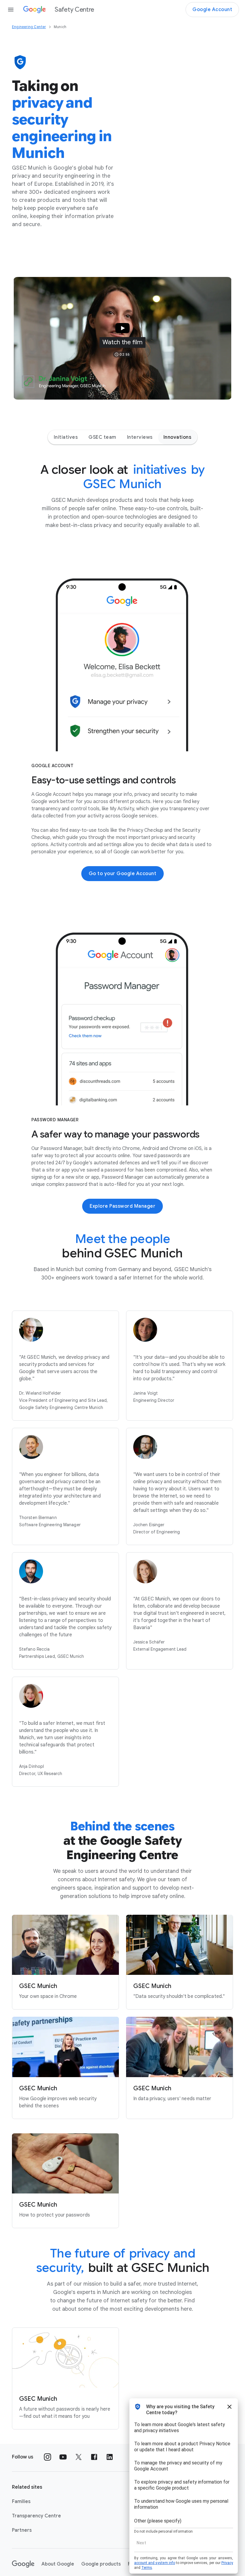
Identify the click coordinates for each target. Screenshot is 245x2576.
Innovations (177, 437)
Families (21, 2502)
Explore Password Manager (122, 1206)
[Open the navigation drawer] (11, 10)
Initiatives (66, 437)
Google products (101, 2564)
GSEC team (102, 437)
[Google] (23, 2564)
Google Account (212, 10)
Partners (22, 2530)
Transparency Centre (36, 2516)
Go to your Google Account (123, 874)
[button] (122, 338)
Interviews (140, 437)
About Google (58, 2564)
